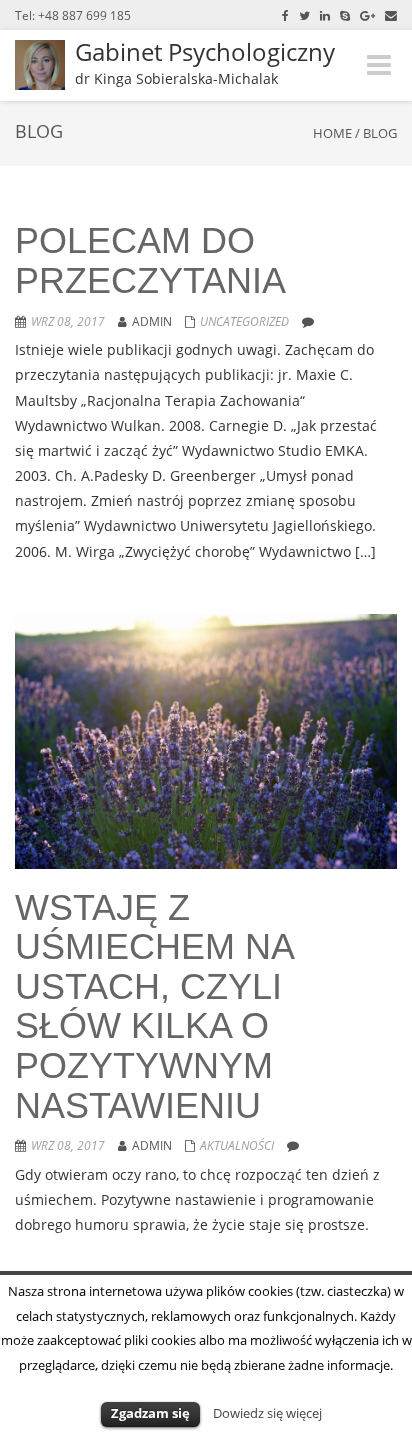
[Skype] (345, 15)
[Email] (391, 15)
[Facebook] (285, 15)
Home (332, 133)
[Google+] (367, 15)
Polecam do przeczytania (150, 260)
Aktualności (237, 1145)
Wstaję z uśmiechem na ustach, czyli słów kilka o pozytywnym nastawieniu (154, 1006)
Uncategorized (244, 321)
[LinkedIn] (325, 15)
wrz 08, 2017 (68, 321)
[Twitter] (304, 15)
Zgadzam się (150, 1413)
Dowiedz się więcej (267, 1413)
